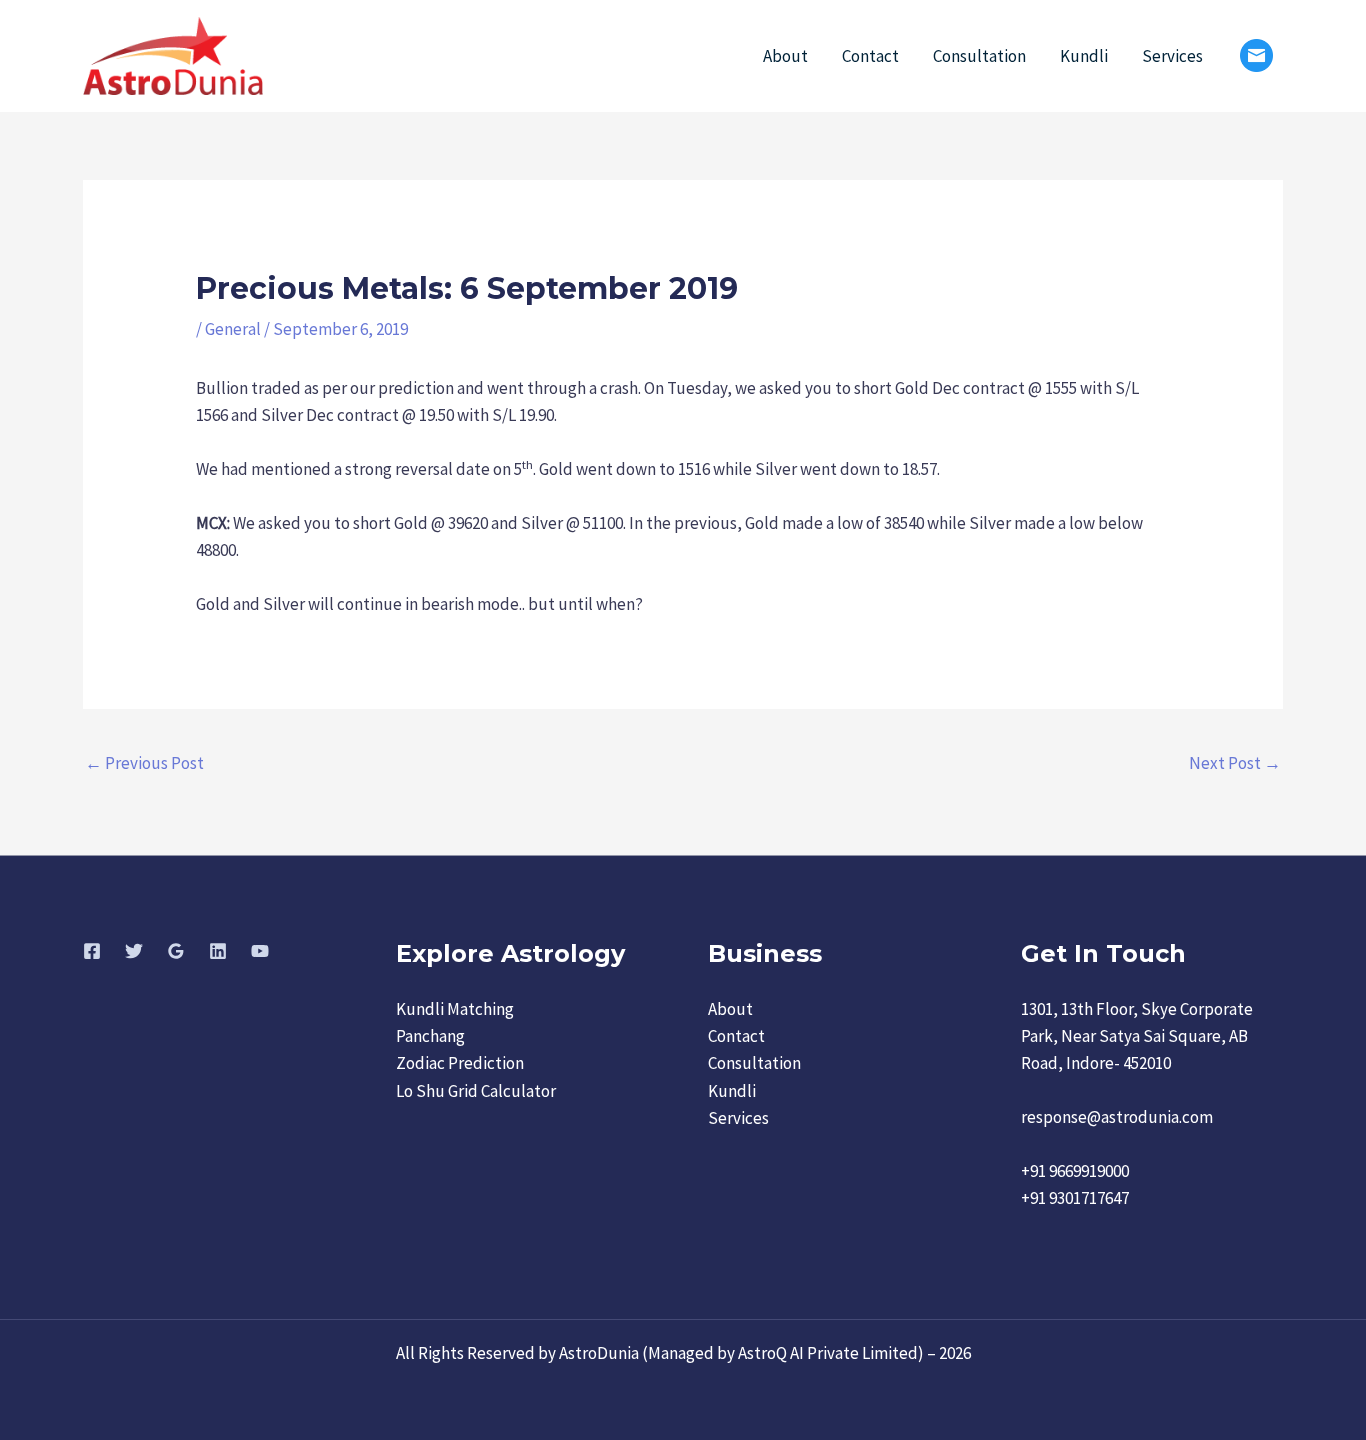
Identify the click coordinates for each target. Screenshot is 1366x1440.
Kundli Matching (455, 1009)
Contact (870, 56)
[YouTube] (260, 951)
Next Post (1235, 763)
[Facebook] (92, 951)
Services (1172, 56)
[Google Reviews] (176, 951)
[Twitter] (134, 951)
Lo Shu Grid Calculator (476, 1091)
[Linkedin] (218, 951)
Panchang (430, 1036)
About (785, 56)
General (233, 329)
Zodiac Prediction (460, 1063)
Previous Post (144, 763)
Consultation (979, 56)
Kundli (1084, 56)
